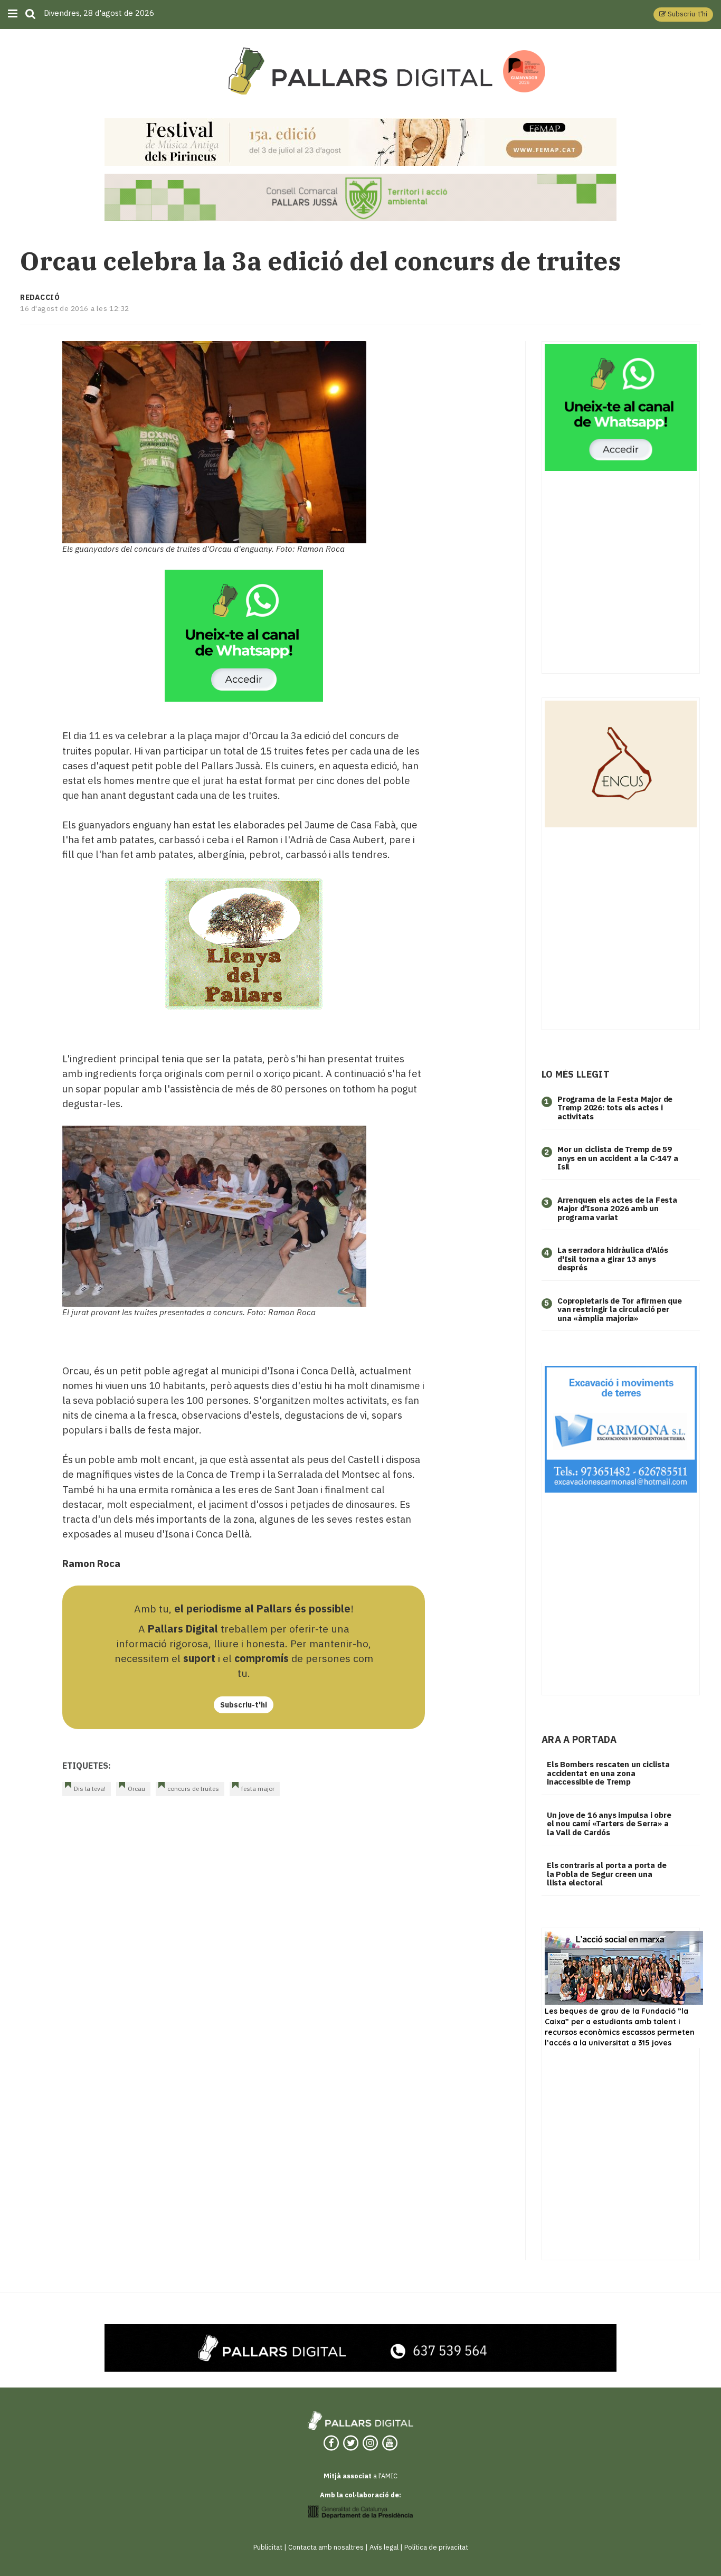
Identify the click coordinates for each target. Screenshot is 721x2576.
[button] (683, 15)
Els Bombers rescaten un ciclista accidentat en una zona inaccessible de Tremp (608, 1773)
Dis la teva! (90, 1789)
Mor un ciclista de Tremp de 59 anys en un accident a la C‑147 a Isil (618, 1158)
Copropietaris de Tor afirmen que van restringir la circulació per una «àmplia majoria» (620, 1309)
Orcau (136, 1789)
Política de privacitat (436, 2547)
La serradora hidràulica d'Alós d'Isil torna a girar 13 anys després (613, 1259)
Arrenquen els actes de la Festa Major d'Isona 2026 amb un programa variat (617, 1209)
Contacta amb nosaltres (326, 2547)
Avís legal (384, 2547)
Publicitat (268, 2547)
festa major (258, 1789)
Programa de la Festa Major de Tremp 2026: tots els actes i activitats (615, 1108)
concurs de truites (193, 1789)
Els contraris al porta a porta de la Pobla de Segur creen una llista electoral (606, 1874)
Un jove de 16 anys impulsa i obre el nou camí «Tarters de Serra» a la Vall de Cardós (609, 1824)
